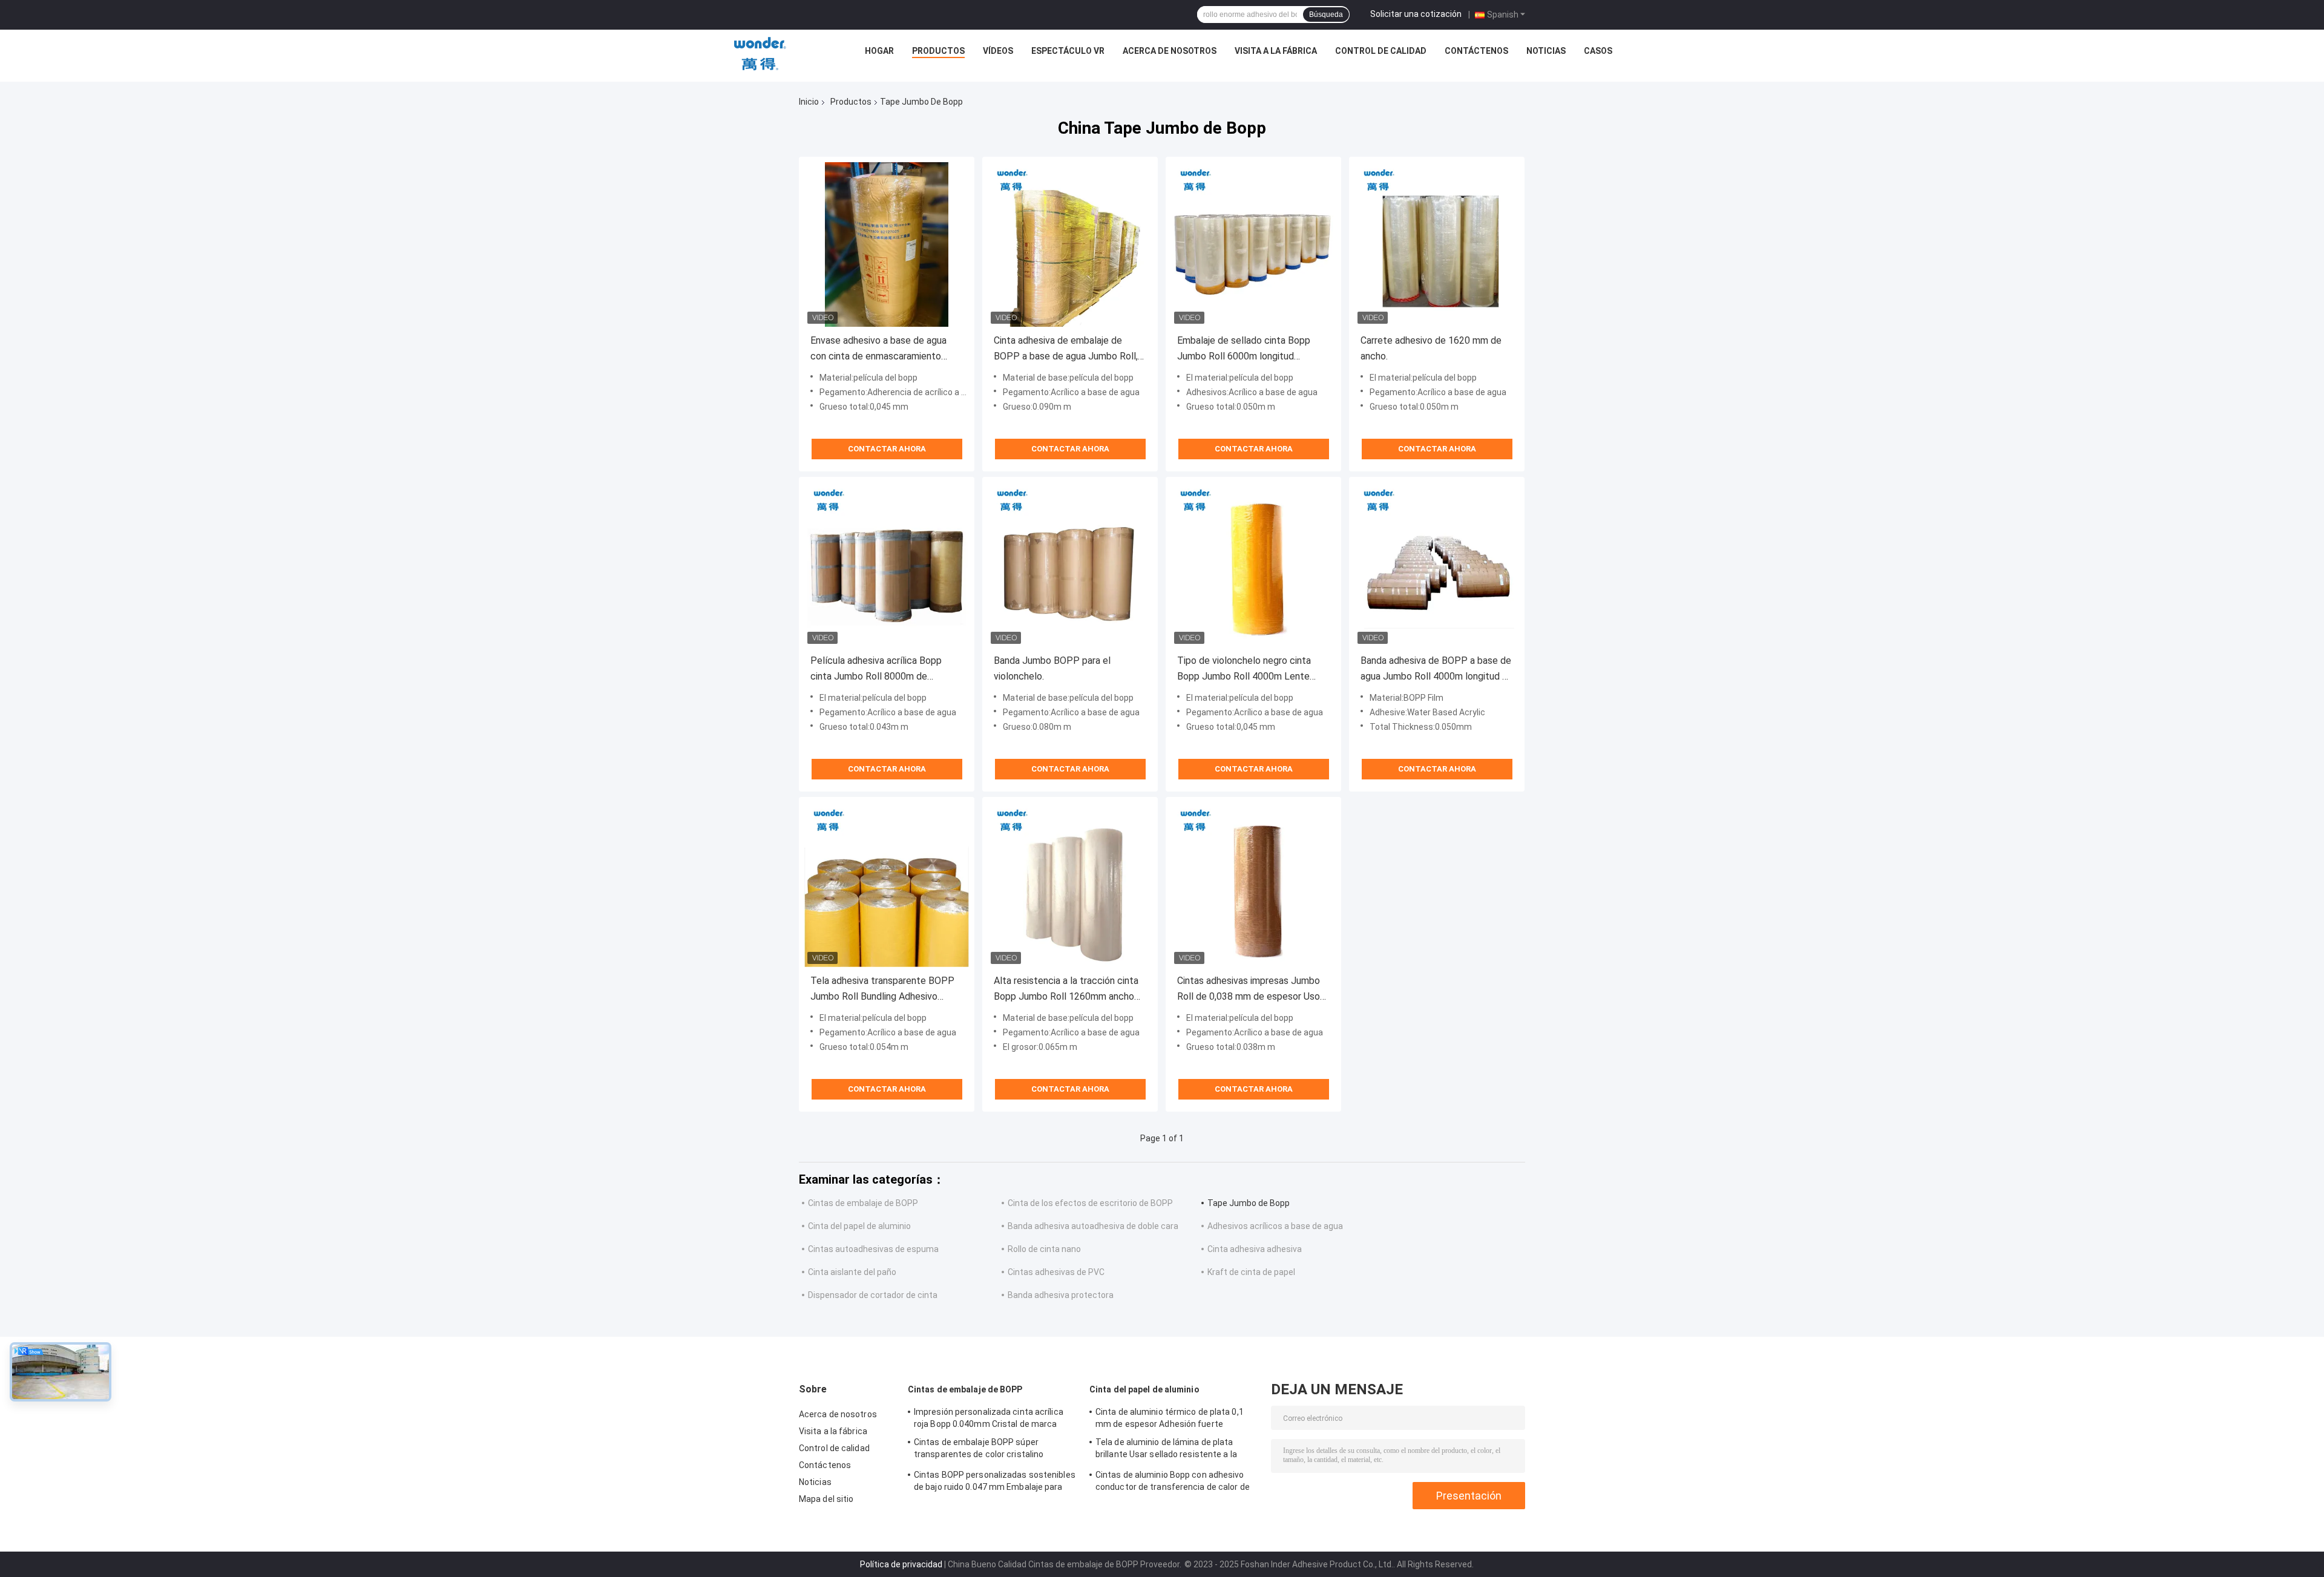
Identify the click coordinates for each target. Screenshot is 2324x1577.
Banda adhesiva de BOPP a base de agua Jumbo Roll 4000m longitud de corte (1437, 670)
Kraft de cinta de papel (1251, 1272)
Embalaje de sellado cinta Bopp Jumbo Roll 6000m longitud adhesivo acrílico (1244, 349)
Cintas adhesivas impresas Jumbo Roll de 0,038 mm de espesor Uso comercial (1249, 990)
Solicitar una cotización (1416, 14)
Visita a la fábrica (1276, 51)
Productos (938, 51)
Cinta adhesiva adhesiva (1255, 1249)
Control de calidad (1381, 51)
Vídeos (998, 51)
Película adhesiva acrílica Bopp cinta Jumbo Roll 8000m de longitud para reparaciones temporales (876, 670)
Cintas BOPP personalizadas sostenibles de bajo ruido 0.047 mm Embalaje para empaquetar (995, 1483)
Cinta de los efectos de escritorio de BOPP (1090, 1203)
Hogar (879, 51)
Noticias (1546, 51)
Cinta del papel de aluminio (859, 1226)
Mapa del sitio (826, 1499)
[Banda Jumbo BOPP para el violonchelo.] (1070, 565)
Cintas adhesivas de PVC (1056, 1272)
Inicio (809, 102)
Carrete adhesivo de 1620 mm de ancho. (1431, 348)
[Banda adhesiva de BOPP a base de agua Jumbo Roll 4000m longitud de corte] (1437, 565)
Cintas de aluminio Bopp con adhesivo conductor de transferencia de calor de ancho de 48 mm (1173, 1483)
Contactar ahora (887, 449)
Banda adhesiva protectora (1061, 1295)
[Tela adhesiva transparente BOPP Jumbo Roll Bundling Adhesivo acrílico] (887, 885)
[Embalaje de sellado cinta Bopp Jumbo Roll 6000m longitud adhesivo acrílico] (1253, 244)
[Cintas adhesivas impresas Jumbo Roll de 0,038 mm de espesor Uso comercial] (1253, 885)
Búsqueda (1326, 15)
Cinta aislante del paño (852, 1272)
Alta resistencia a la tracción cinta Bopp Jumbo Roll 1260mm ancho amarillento (1066, 990)
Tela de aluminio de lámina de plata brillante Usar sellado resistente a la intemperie (1166, 1450)
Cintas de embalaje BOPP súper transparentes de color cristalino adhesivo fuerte (979, 1450)
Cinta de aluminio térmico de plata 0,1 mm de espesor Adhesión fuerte (1170, 1418)
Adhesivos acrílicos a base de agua (1275, 1226)
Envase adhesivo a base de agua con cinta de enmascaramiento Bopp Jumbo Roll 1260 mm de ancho (878, 349)
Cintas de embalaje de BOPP (863, 1203)
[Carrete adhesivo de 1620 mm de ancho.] (1437, 244)
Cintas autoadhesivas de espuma (873, 1249)
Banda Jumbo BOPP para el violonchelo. (1052, 668)
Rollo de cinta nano (1044, 1249)
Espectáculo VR (1068, 51)
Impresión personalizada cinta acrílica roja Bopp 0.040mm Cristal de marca (989, 1418)
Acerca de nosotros (1170, 51)
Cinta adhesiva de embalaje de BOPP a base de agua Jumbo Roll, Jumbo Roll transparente (1066, 349)
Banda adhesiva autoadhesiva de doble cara (1093, 1226)
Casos (1598, 51)
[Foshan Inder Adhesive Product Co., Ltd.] (760, 54)
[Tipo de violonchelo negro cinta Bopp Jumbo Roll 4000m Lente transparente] (1253, 565)
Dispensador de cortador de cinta (873, 1295)
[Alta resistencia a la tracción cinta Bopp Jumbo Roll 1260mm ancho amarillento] (1070, 885)
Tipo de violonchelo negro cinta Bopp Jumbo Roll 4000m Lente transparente (1244, 670)
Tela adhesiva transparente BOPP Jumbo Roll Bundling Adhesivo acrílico (882, 990)
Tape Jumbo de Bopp (1249, 1203)
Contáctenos (1476, 51)
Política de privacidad (901, 1564)
